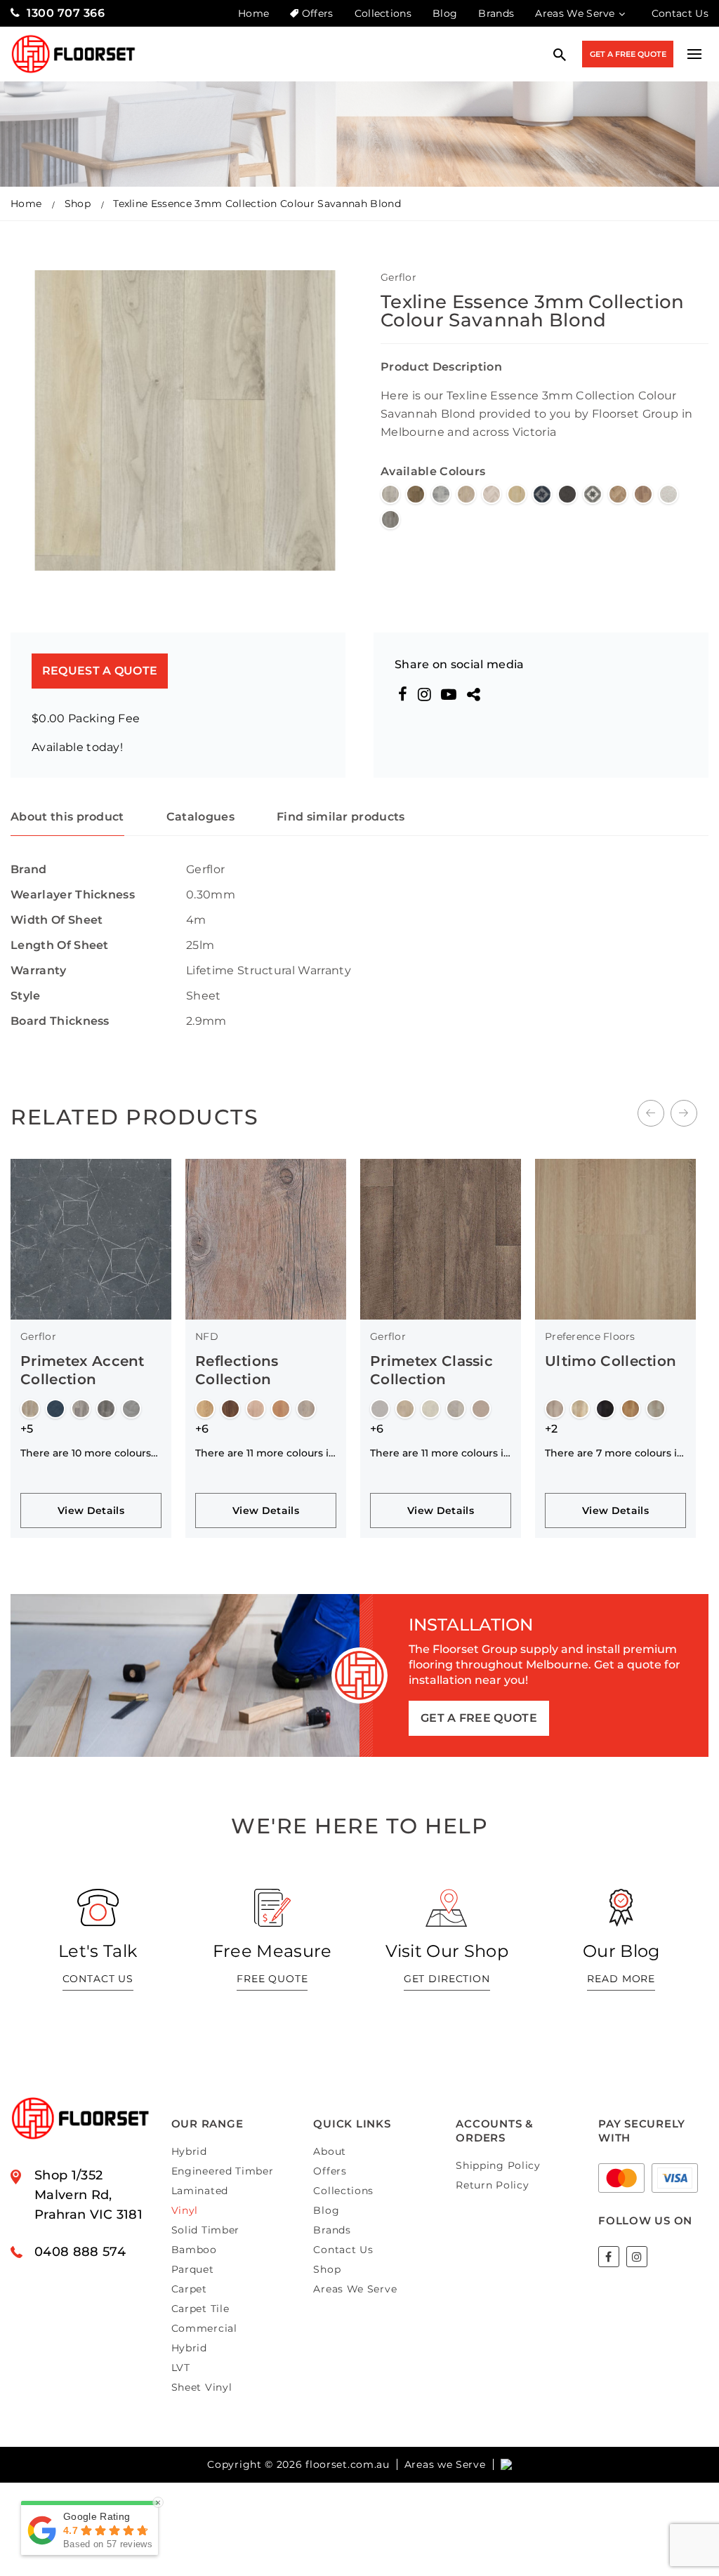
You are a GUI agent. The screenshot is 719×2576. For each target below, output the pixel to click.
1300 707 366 (66, 13)
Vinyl (185, 2210)
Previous (651, 1113)
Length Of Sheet (60, 945)
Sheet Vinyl (202, 2387)
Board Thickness (60, 1021)
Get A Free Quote (628, 54)
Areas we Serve (445, 2464)
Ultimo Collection (611, 1361)
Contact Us (680, 13)
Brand (29, 869)
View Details (91, 1511)
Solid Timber (205, 2230)
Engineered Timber (223, 2171)
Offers (317, 13)
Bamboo (194, 2250)
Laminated (200, 2191)
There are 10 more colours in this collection (86, 1453)
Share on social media (460, 664)
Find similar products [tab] (341, 817)
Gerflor (398, 277)
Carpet (189, 2289)
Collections (383, 13)
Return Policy (492, 2185)
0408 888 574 (80, 2252)
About (330, 2151)
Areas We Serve (575, 13)
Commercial (204, 2328)
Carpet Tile (200, 2309)
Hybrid (189, 2151)
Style (26, 996)
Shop (78, 204)
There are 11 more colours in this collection (265, 1453)
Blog (445, 13)
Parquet (193, 2269)
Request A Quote (100, 671)
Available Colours (433, 471)
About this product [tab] (67, 817)
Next (684, 1113)
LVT (181, 2368)
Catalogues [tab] (200, 817)
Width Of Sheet (57, 920)
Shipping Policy (498, 2165)
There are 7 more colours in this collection (614, 1453)
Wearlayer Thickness (73, 895)
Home (253, 13)
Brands (496, 13)
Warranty (39, 970)
